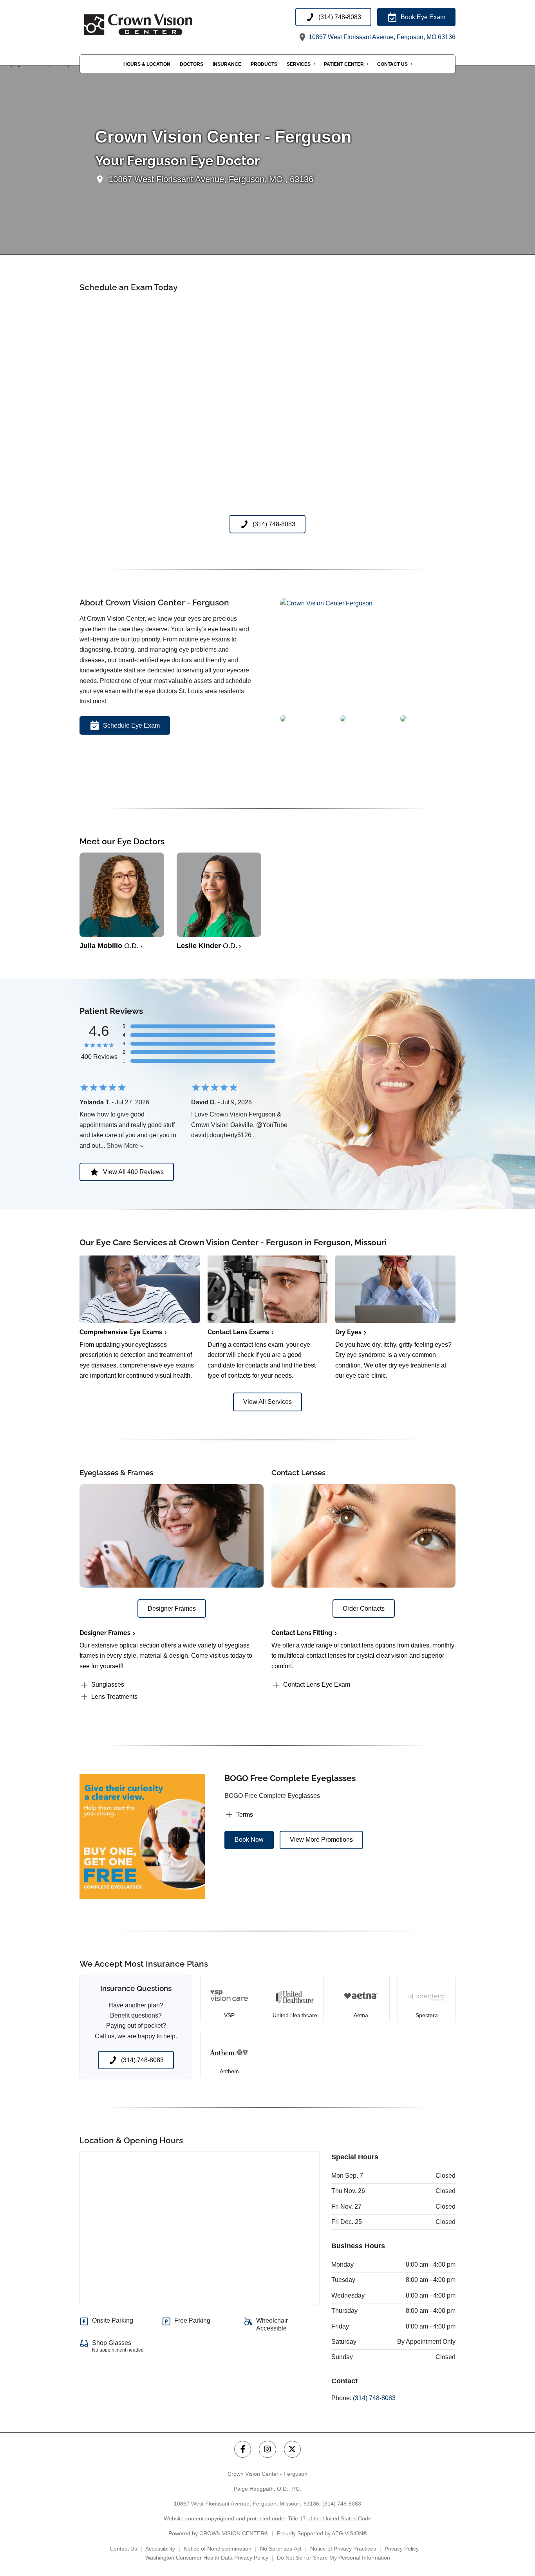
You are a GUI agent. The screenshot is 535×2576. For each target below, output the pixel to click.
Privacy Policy (402, 2549)
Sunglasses (108, 1685)
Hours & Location (147, 64)
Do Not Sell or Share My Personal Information (333, 2558)
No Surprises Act (281, 2549)
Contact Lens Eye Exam (317, 1685)
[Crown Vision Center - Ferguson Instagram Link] (267, 2449)
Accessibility (160, 2549)
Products (264, 64)
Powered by (218, 2533)
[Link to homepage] (158, 25)
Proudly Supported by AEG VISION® (322, 2533)
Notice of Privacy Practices (343, 2549)
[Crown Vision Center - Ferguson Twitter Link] (292, 2449)
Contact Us (392, 64)
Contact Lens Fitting (302, 1633)
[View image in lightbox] (326, 603)
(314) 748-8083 (374, 2398)
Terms (245, 1815)
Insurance (227, 64)
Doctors (192, 64)
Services (299, 64)
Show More (122, 1146)
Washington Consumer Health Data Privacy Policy (207, 2558)
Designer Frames (105, 1633)
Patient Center (344, 64)
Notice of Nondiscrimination (218, 2549)
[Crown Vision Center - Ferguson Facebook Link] (243, 2449)
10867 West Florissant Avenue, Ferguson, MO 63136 (381, 37)
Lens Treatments (114, 1697)
